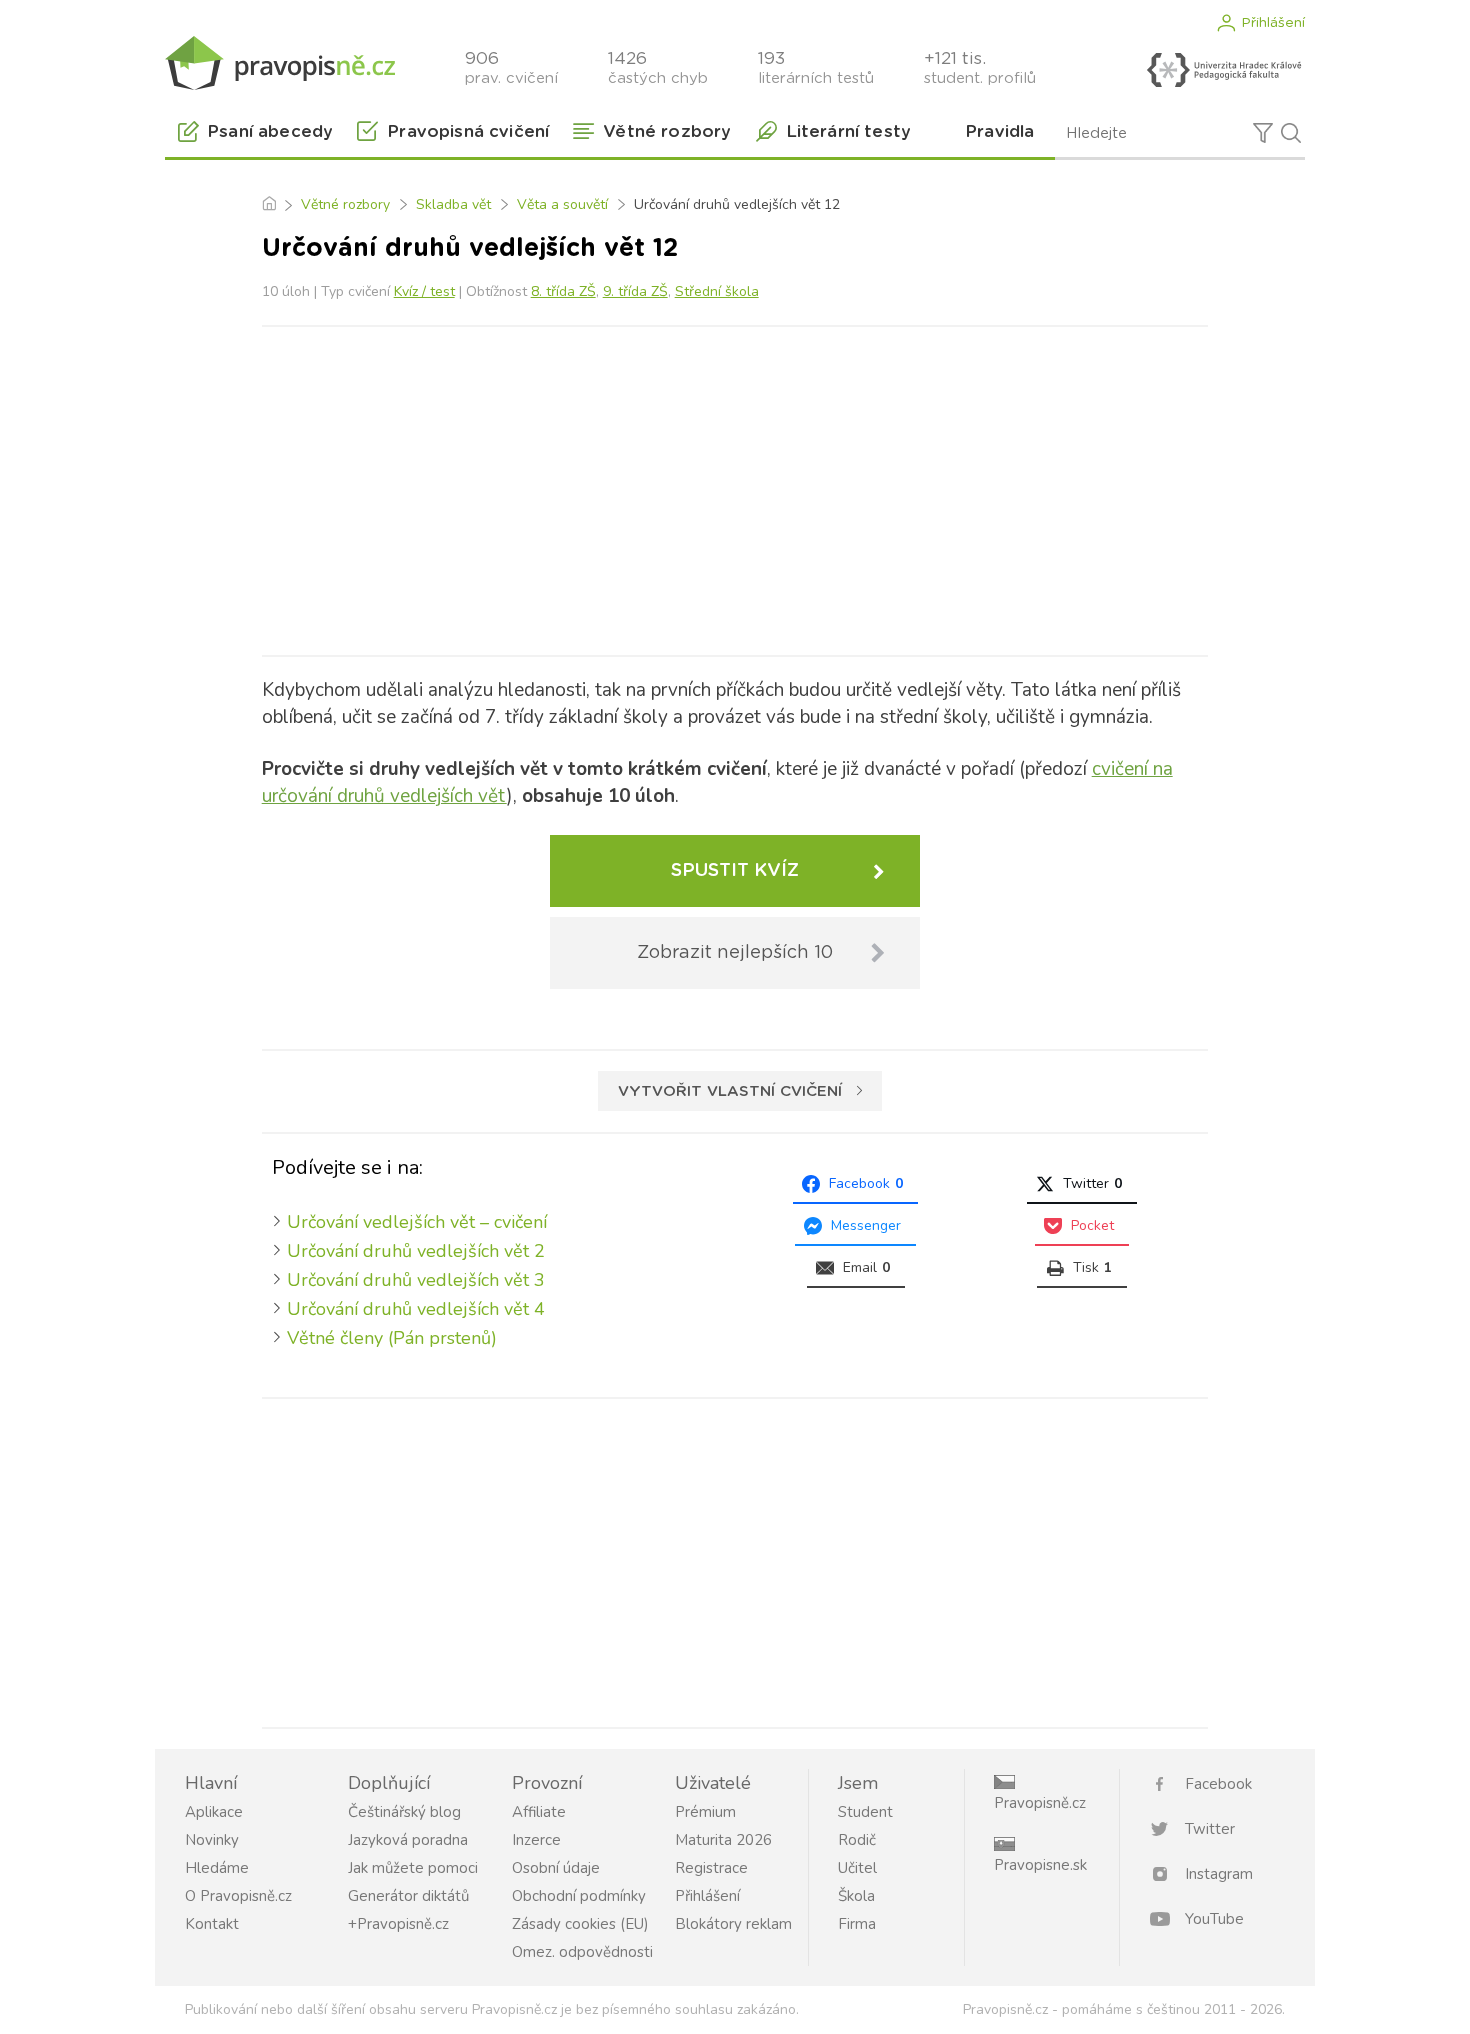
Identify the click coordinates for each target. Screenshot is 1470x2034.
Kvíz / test (424, 291)
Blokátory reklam (733, 1924)
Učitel (857, 1868)
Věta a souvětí (562, 204)
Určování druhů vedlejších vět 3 (416, 1280)
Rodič (857, 1840)
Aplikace (214, 1812)
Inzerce (536, 1840)
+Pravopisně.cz (398, 1924)
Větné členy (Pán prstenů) (392, 1338)
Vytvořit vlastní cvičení (730, 1091)
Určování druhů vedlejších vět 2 (416, 1251)
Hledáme (217, 1868)
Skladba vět (453, 204)
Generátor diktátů (408, 1896)
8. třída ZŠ (563, 291)
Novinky (212, 1840)
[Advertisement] (735, 487)
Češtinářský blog (404, 1812)
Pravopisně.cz (1040, 1803)
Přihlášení (1273, 23)
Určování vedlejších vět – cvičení (417, 1222)
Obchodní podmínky (579, 1896)
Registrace (711, 1868)
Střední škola (717, 291)
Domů (268, 205)
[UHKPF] (1224, 70)
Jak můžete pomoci (413, 1868)
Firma (857, 1924)
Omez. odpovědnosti (582, 1952)
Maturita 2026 (723, 1840)
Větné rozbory (345, 204)
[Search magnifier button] (1291, 133)
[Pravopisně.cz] (280, 62)
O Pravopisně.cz (238, 1896)
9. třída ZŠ (635, 291)
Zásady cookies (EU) (580, 1924)
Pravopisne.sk (1040, 1865)
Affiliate (539, 1812)
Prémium (705, 1812)
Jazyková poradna (408, 1840)
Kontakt (212, 1924)
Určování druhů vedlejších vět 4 (416, 1309)
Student (865, 1812)
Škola (856, 1896)
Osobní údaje (556, 1868)
